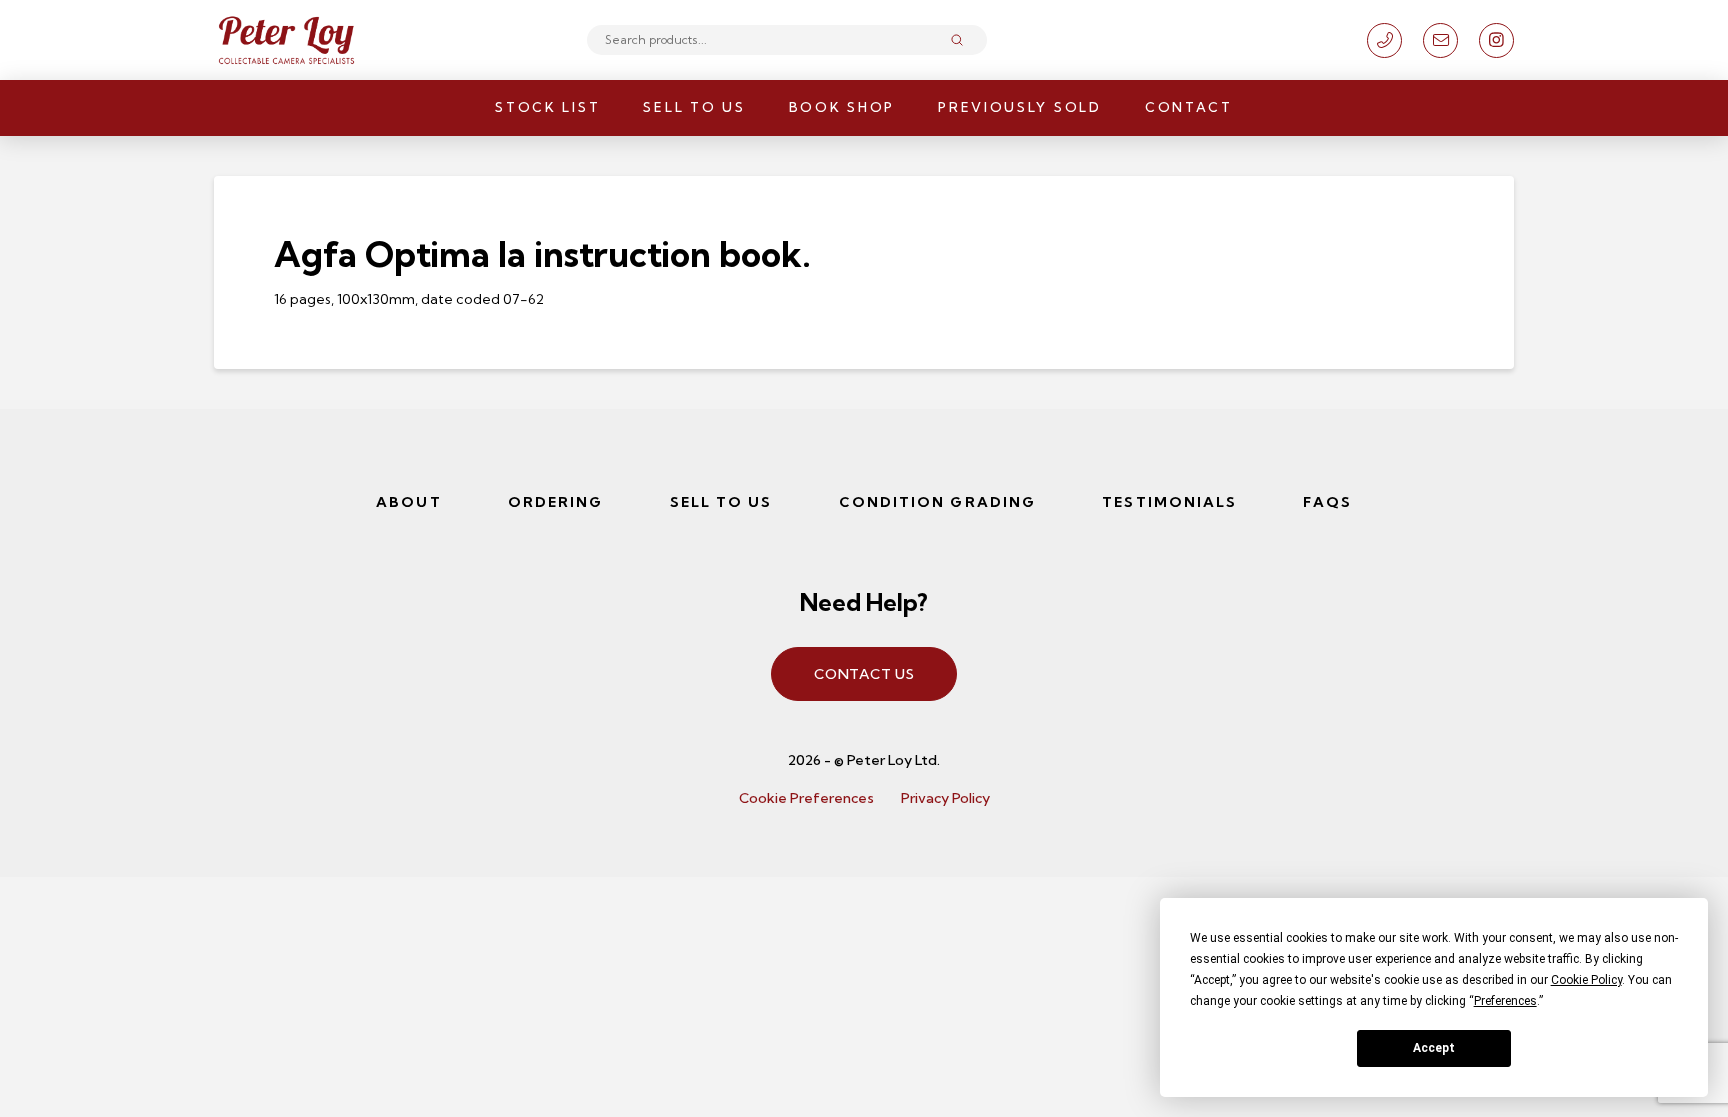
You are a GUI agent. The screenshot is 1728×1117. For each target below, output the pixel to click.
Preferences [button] (1505, 1001)
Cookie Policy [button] (1586, 980)
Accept (1434, 1048)
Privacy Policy (945, 798)
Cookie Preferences (806, 798)
